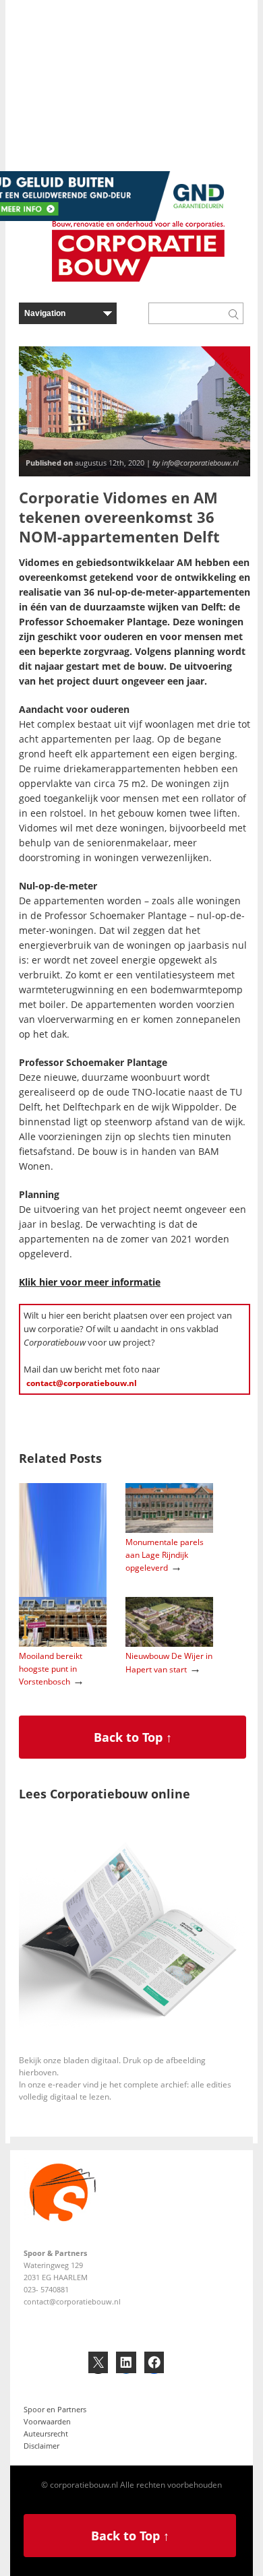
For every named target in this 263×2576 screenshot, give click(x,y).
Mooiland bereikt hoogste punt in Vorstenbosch (51, 1668)
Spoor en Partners (55, 2409)
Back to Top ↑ (133, 1737)
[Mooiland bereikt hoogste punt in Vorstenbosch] (63, 1644)
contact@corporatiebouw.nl (82, 1383)
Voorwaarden (47, 2421)
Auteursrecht (46, 2433)
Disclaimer (41, 2446)
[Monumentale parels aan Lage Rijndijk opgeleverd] (169, 1530)
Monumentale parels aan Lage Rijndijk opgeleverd (165, 1554)
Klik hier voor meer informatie (90, 1282)
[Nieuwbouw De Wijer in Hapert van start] (169, 1644)
